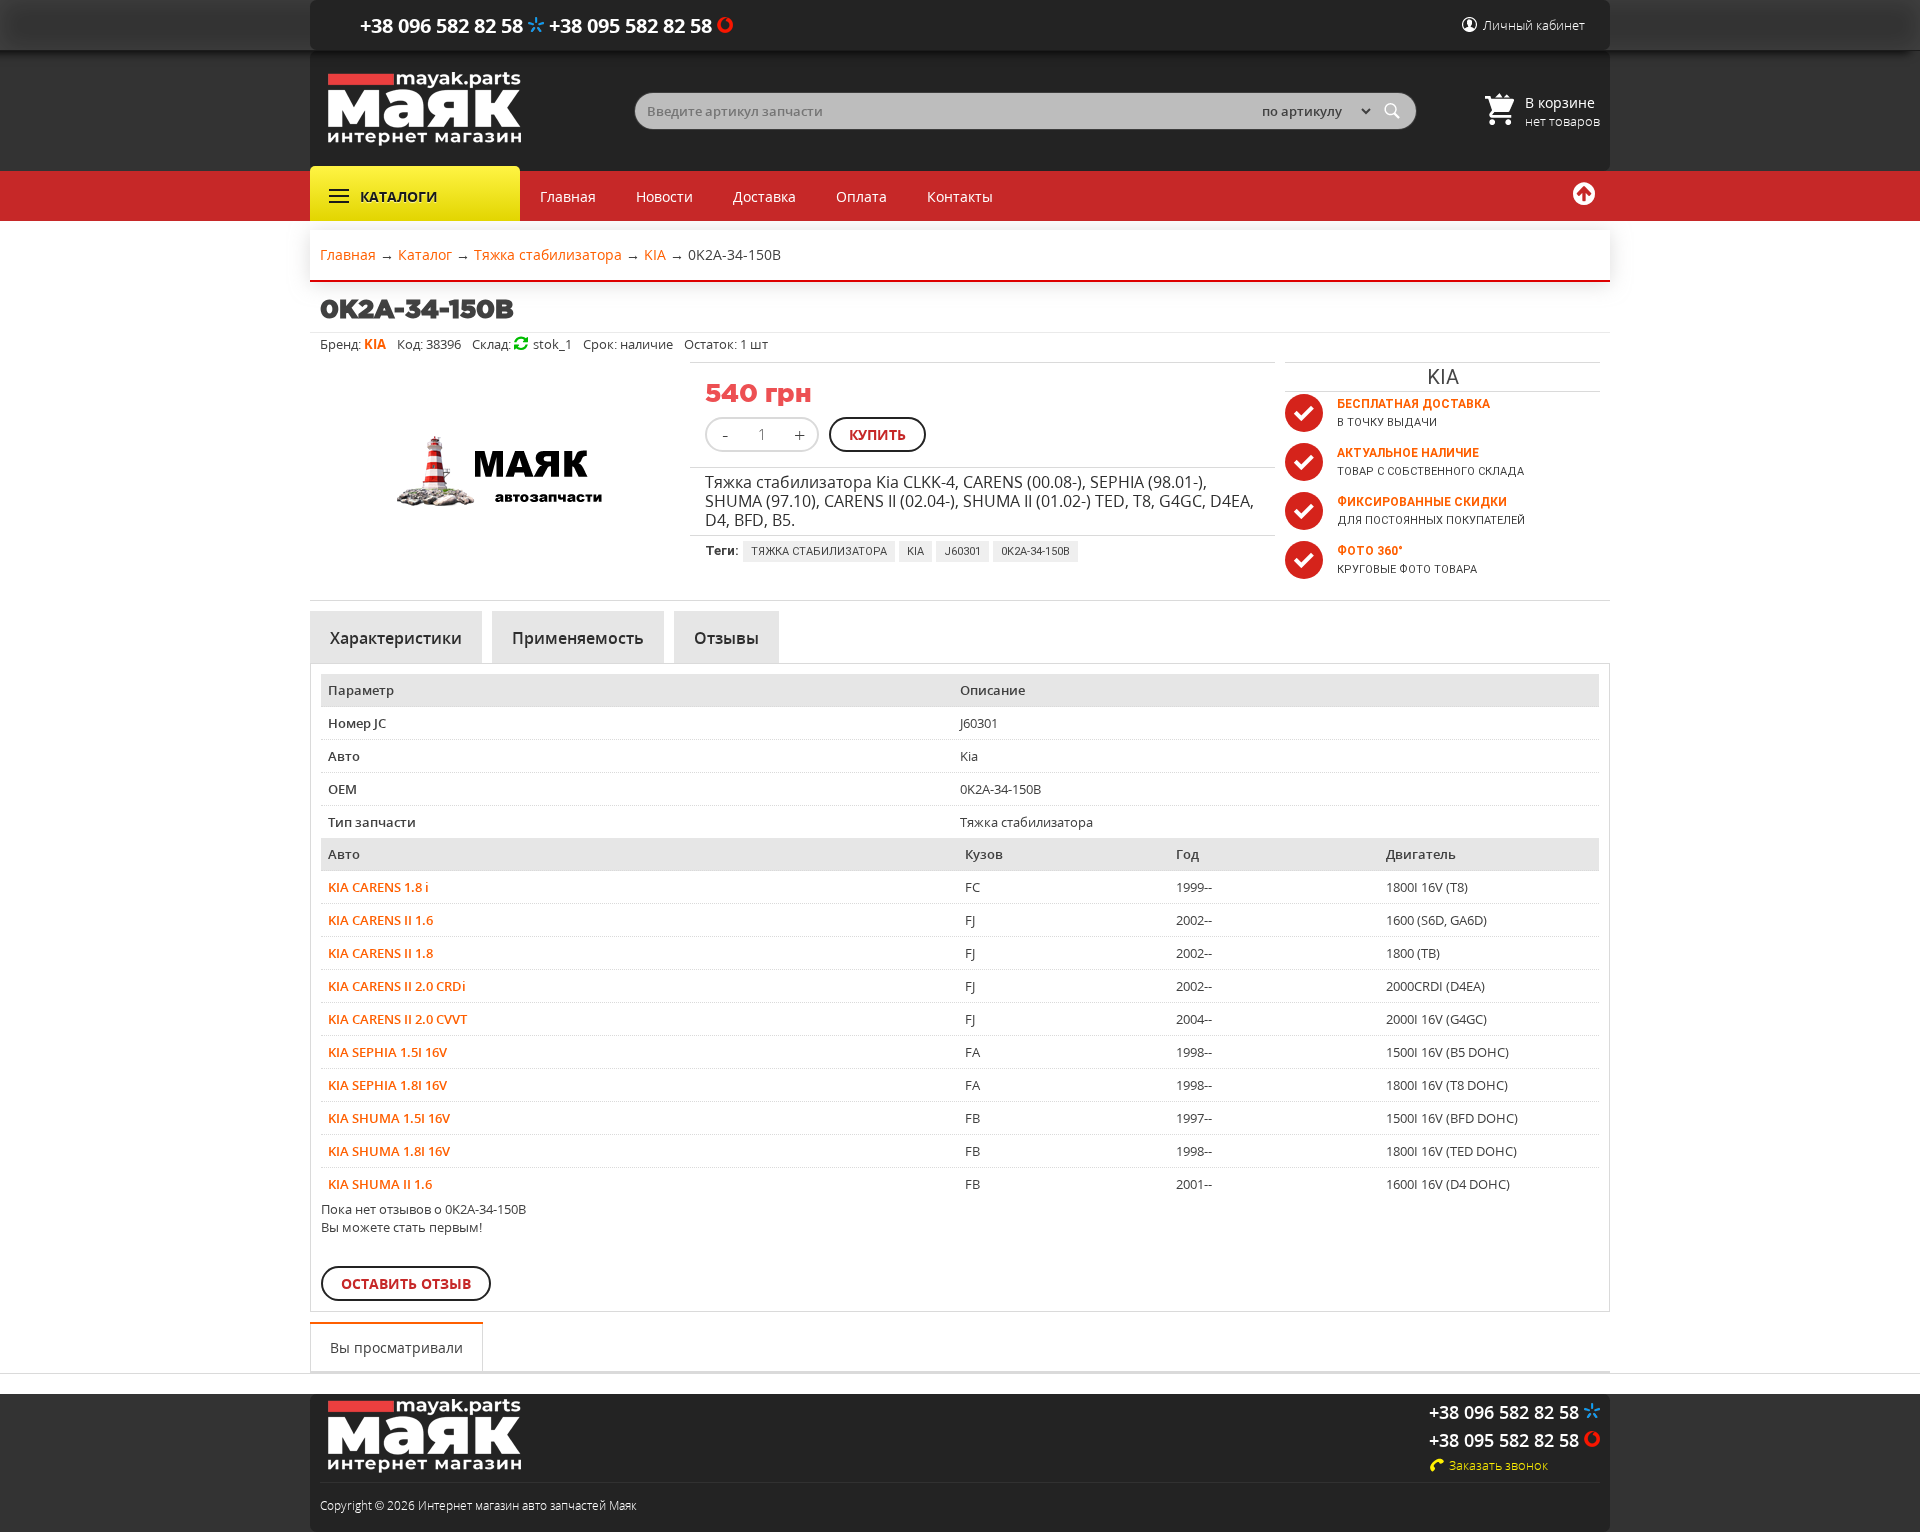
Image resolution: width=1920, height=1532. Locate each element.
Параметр (361, 690)
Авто (344, 756)
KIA (915, 551)
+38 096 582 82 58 (444, 25)
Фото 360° (1370, 551)
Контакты (960, 196)
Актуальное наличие (1408, 453)
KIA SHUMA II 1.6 (380, 1184)
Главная (568, 196)
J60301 (962, 551)
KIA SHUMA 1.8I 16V (389, 1151)
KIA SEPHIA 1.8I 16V (387, 1085)
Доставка (764, 196)
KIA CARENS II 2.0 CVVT (397, 1019)
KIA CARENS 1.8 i (378, 887)
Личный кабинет (1534, 25)
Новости (664, 196)
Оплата (861, 196)
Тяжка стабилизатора (819, 551)
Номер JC (357, 723)
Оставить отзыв (406, 1283)
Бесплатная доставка (1413, 404)
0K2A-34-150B (1035, 551)
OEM (342, 789)
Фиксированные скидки (1422, 502)
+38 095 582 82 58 (633, 25)
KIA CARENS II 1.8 (380, 953)
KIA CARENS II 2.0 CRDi (397, 986)
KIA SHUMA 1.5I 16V (389, 1118)
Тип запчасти (372, 822)
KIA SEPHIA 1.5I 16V (387, 1052)
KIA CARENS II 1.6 (380, 920)
